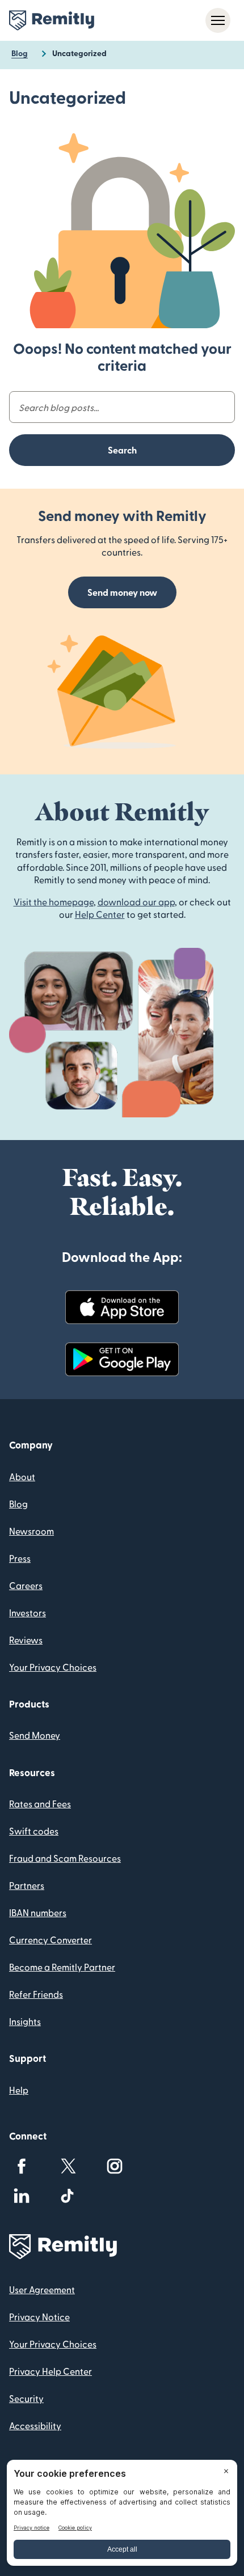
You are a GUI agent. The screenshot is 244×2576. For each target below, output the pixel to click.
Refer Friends (36, 1994)
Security (26, 2398)
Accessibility (35, 2425)
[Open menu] (218, 20)
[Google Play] (122, 1359)
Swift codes (34, 1831)
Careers (26, 1585)
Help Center (100, 914)
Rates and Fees (40, 1804)
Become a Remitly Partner (62, 1967)
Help (19, 2090)
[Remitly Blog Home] (52, 20)
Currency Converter (51, 1940)
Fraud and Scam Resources (65, 1858)
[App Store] (122, 1307)
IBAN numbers (38, 1912)
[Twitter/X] (68, 2166)
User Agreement (42, 2289)
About (22, 1476)
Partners (27, 1885)
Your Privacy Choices (53, 1667)
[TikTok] (68, 2196)
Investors (28, 1613)
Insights (25, 2021)
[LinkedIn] (22, 2196)
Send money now (122, 592)
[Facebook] (22, 2166)
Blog (18, 1504)
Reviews (26, 1640)
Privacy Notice (39, 2317)
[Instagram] (115, 2166)
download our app (136, 902)
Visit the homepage (54, 902)
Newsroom (31, 1531)
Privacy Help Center (51, 2371)
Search (122, 450)
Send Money (35, 1735)
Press (20, 1558)
